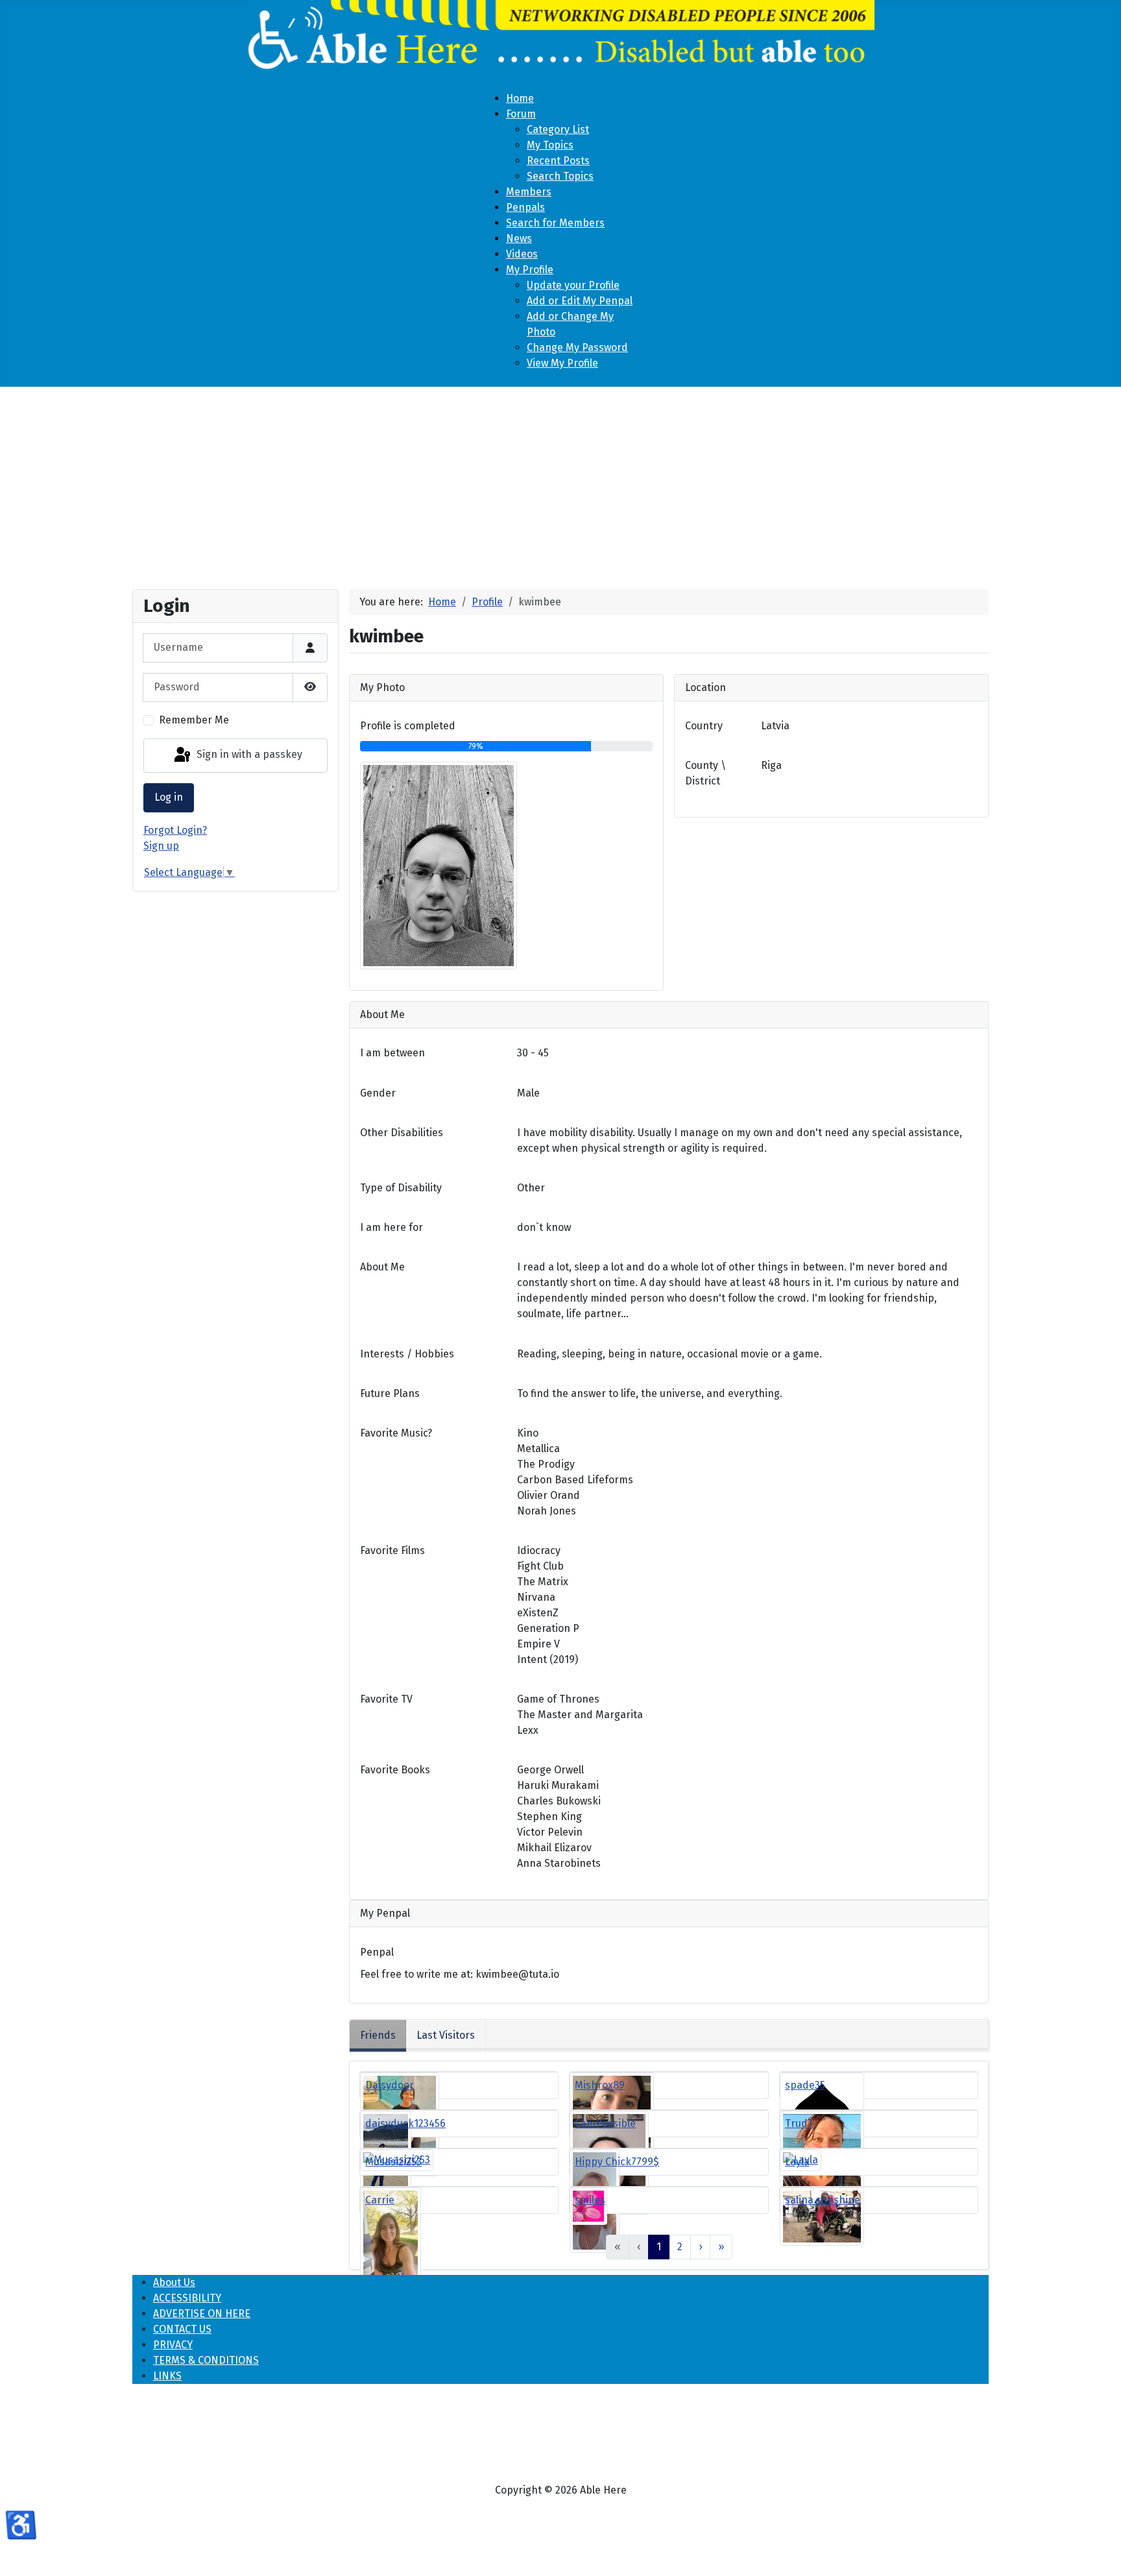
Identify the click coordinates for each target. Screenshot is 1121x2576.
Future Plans (390, 1393)
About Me (382, 1267)
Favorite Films (392, 1550)
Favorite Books (395, 1770)
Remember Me (194, 720)
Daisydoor (390, 2085)
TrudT (799, 2123)
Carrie (380, 2200)
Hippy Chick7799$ (617, 2162)
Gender (378, 1093)
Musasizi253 (393, 2162)
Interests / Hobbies (407, 1354)
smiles (590, 2200)
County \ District (705, 773)
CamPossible (605, 2123)
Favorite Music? (396, 1433)
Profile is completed (408, 726)
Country (704, 726)
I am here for (392, 1227)
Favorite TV (386, 1699)
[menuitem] (520, 98)
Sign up (161, 846)
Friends (378, 2035)
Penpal (377, 1952)
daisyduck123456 (405, 2123)
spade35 (805, 2085)
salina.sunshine (823, 2200)
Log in (169, 797)
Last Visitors (446, 2035)
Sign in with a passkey (248, 755)
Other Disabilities (402, 1133)
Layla (797, 2162)
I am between (392, 1053)
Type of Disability (401, 1188)
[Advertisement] (560, 483)
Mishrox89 (600, 2085)
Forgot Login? (175, 830)
